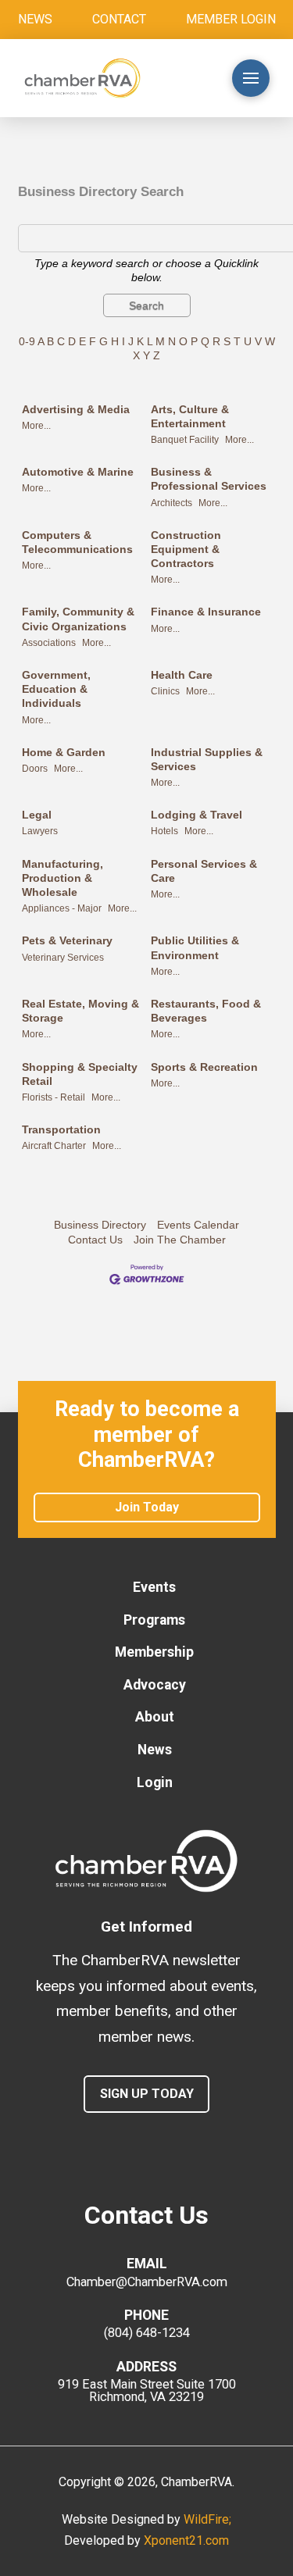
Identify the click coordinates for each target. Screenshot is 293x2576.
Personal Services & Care (204, 871)
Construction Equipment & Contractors (186, 549)
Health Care (182, 675)
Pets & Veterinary (67, 940)
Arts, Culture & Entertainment (190, 416)
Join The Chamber (180, 1240)
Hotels (164, 831)
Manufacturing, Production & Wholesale (63, 878)
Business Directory (100, 1225)
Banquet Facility (185, 440)
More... (36, 426)
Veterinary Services (63, 958)
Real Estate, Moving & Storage (80, 1011)
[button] (188, 78)
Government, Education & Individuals (56, 689)
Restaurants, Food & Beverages (206, 1011)
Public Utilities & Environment (195, 947)
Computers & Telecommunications (77, 542)
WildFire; (207, 2519)
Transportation (61, 1129)
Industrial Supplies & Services (207, 759)
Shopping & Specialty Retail (80, 1074)
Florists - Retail (54, 1097)
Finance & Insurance (206, 612)
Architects (172, 503)
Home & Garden (64, 752)
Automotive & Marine (78, 472)
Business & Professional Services (209, 479)
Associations (49, 643)
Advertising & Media (76, 409)
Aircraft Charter (54, 1146)
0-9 (27, 341)
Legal (37, 815)
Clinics (165, 691)
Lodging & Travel (197, 815)
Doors (35, 769)
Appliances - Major (62, 908)
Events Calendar (198, 1225)
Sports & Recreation (204, 1067)
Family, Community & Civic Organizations (78, 619)
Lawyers (40, 831)
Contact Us (95, 1240)
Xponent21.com (186, 2540)
